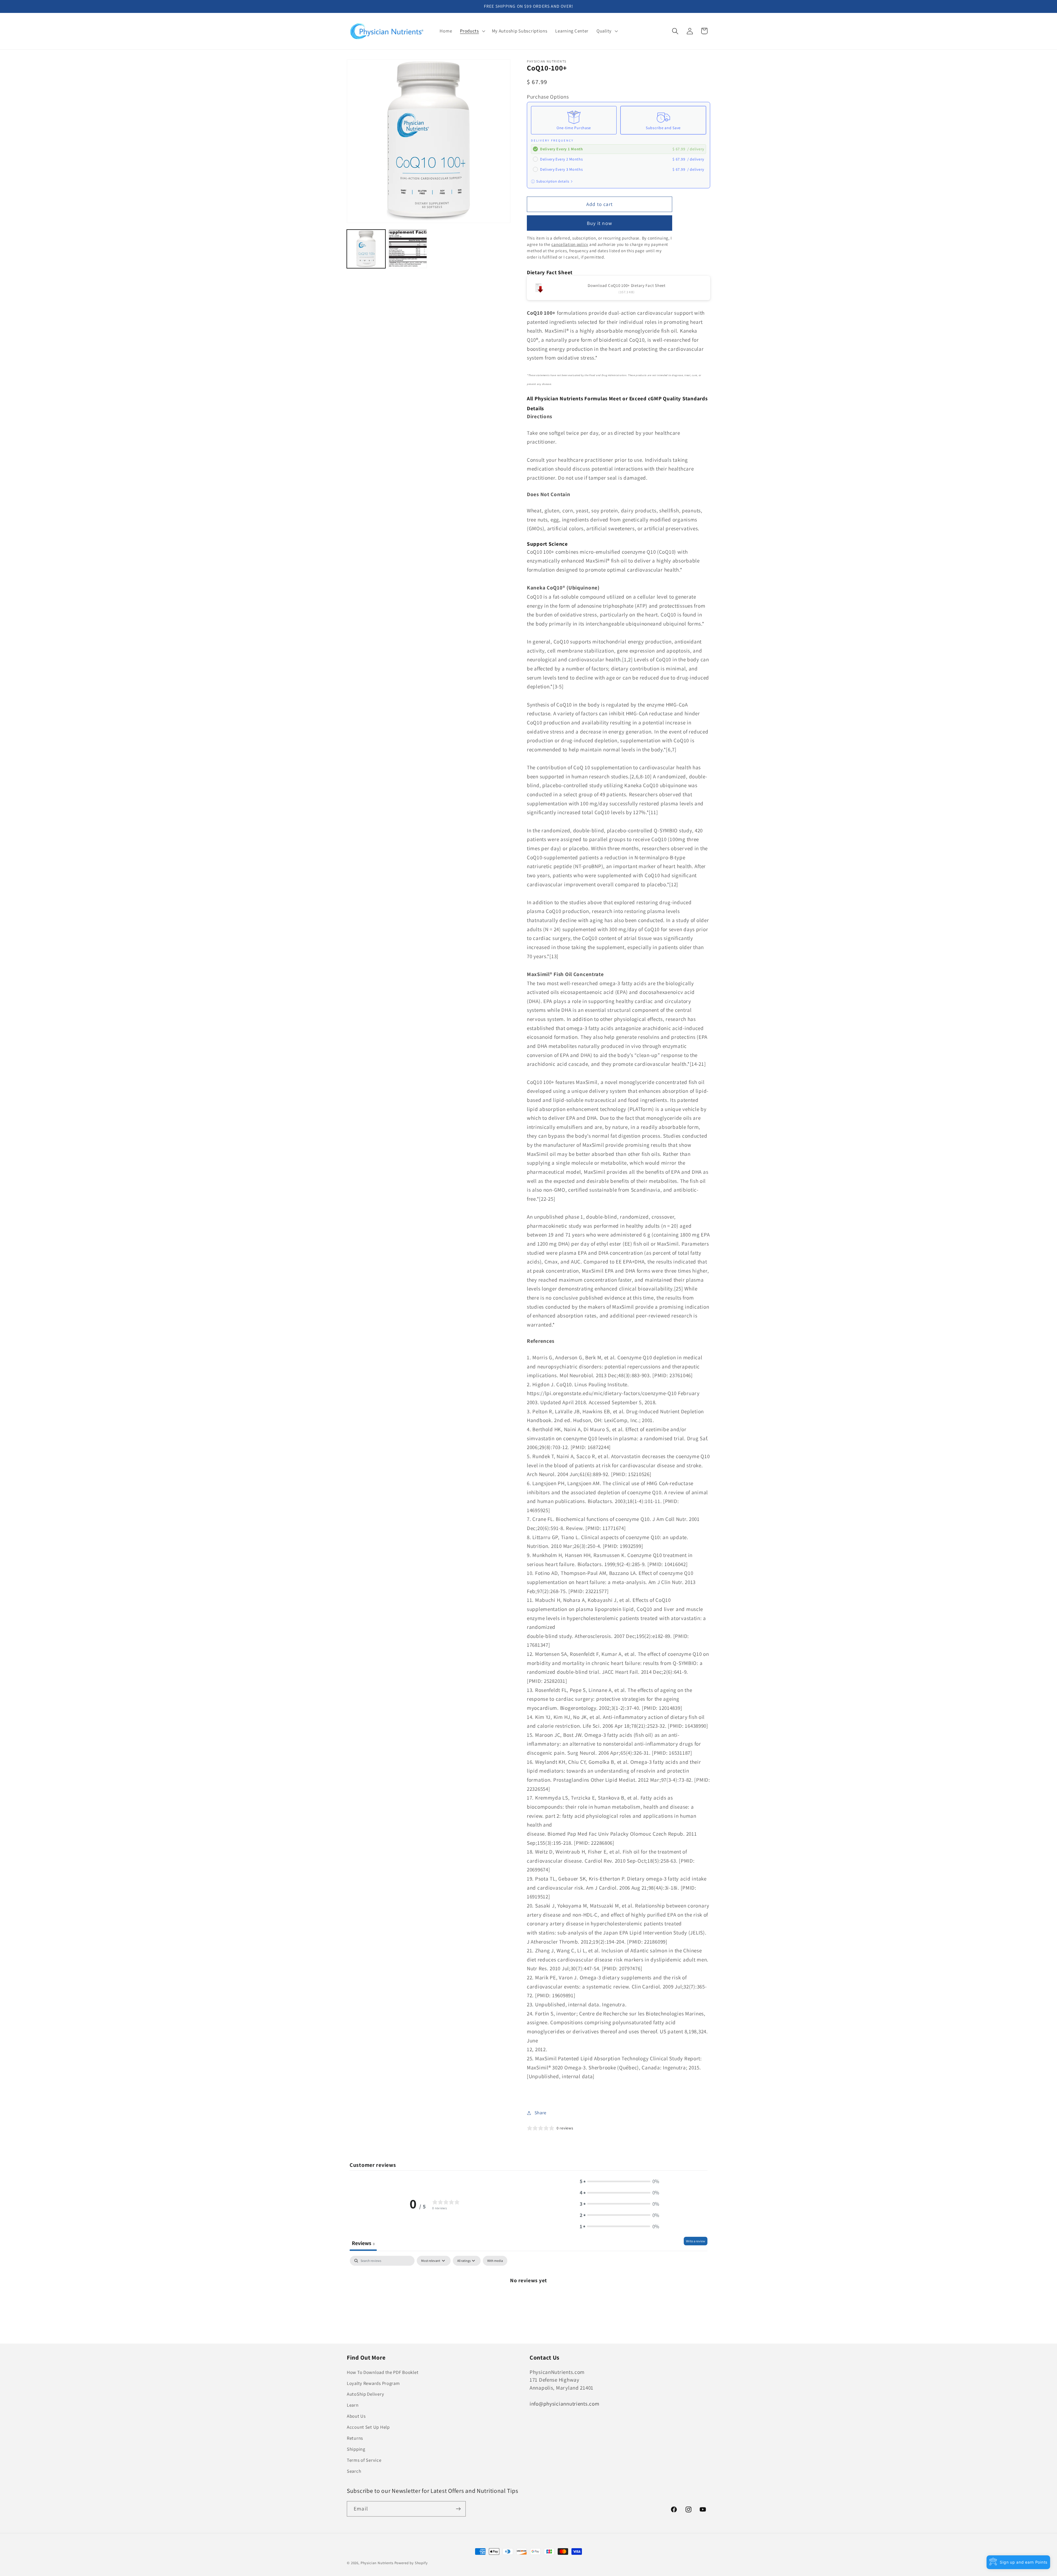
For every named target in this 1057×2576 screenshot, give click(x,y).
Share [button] (540, 2113)
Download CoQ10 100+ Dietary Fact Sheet (626, 285)
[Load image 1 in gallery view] (366, 249)
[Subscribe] (458, 2509)
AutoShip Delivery (365, 2394)
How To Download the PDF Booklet (383, 2372)
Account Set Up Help (368, 2427)
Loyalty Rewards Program (373, 2383)
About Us (356, 2416)
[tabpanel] (528, 2298)
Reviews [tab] (363, 2243)
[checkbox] (495, 2261)
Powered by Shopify (411, 2563)
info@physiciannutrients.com (564, 2404)
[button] (472, 31)
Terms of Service (364, 2460)
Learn (353, 2405)
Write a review (696, 2241)
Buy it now (600, 223)
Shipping (356, 2449)
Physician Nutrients (377, 2563)
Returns (355, 2438)
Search (354, 2471)
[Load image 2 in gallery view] (408, 249)
